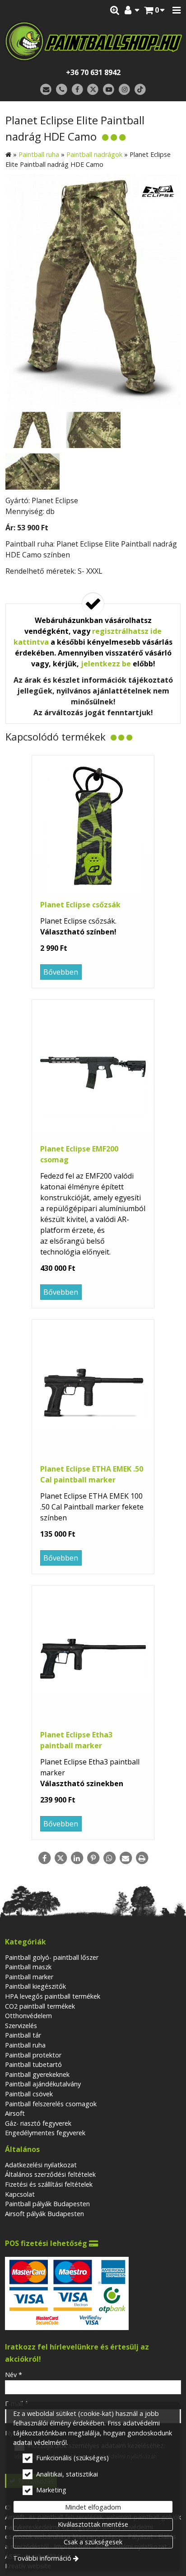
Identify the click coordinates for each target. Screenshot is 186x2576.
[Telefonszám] (62, 90)
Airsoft (15, 2113)
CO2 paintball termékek (40, 2006)
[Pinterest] (93, 1858)
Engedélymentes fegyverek (45, 2133)
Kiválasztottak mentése (93, 2524)
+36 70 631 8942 (93, 72)
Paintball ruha (25, 2045)
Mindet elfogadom (93, 2507)
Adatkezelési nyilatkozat (41, 2165)
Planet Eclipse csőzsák (80, 905)
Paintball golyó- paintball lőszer (52, 1957)
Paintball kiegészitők (35, 1986)
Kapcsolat (20, 2194)
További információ (42, 2558)
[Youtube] (109, 90)
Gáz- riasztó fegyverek (38, 2123)
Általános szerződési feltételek (50, 2174)
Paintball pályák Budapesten (47, 2204)
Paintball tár (23, 2035)
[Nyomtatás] (142, 1858)
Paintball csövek (29, 2094)
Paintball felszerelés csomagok (51, 2104)
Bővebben (61, 972)
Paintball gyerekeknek (37, 2074)
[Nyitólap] (93, 41)
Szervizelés (21, 2026)
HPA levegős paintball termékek (53, 1996)
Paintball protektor (33, 2055)
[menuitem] (154, 10)
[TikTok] (140, 90)
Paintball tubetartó (33, 2064)
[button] (177, 10)
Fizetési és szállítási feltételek (49, 2184)
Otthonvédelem (28, 2016)
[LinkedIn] (77, 1858)
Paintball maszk (28, 1967)
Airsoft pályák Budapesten (44, 2214)
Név (14, 2375)
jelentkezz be (106, 664)
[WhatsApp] (109, 1858)
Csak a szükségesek (93, 2542)
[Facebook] (77, 90)
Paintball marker (29, 1977)
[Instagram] (124, 90)
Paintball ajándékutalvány (43, 2084)
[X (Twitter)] (93, 90)
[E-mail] (46, 90)
